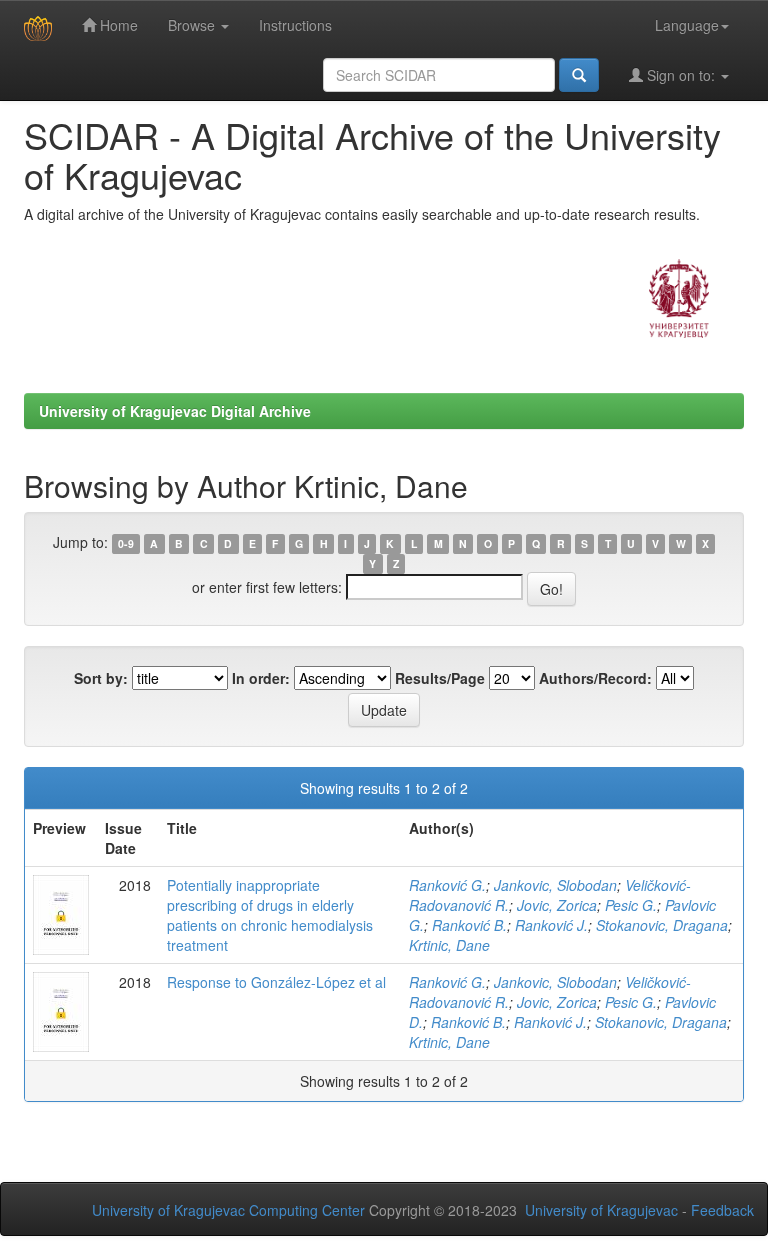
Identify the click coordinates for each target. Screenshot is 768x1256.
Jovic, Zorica (557, 905)
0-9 (126, 543)
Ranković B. (469, 925)
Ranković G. (447, 885)
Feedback (722, 1210)
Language (687, 25)
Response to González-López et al (276, 982)
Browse (193, 25)
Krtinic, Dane (449, 945)
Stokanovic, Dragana (662, 925)
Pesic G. (631, 905)
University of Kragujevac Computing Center (228, 1210)
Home (117, 25)
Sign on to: (681, 75)
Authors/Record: (595, 678)
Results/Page (440, 678)
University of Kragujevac (601, 1210)
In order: (261, 678)
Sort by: (101, 678)
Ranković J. (551, 925)
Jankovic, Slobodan (555, 885)
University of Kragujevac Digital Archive (175, 411)
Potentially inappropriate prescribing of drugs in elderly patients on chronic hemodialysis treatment (270, 915)
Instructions (295, 25)
